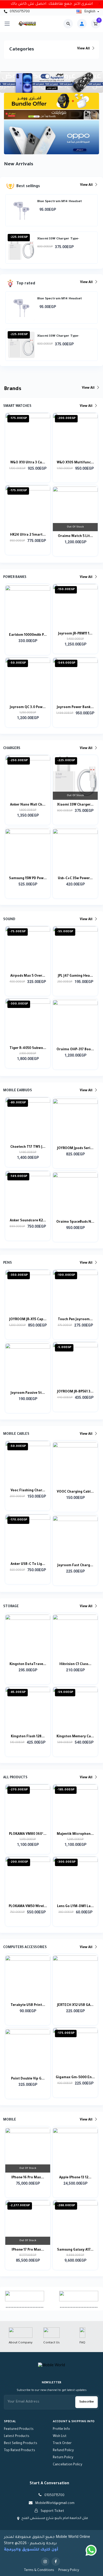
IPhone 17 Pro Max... (28, 2250)
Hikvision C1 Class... (75, 1665)
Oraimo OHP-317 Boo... (75, 1050)
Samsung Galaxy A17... (75, 2250)
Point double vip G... (28, 2079)
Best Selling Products (21, 2444)
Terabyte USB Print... (28, 2005)
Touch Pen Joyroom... (75, 1320)
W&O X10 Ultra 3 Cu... (28, 463)
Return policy (63, 2458)
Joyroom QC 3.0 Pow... (28, 708)
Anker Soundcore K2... (28, 1221)
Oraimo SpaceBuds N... (75, 1222)
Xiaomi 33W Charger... (75, 805)
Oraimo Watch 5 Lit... (75, 536)
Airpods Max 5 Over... (28, 976)
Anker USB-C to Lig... (28, 1564)
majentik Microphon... (75, 1834)
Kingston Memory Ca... (75, 1737)
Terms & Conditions (39, 2570)
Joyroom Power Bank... (75, 708)
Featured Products (19, 2429)
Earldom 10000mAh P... (28, 635)
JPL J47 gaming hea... (75, 976)
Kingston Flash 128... (28, 1737)
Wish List (60, 2436)
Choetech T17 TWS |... (28, 1147)
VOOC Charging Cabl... (75, 1492)
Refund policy (63, 2451)
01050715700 (19, 12)
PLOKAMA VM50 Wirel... (28, 1907)
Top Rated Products (20, 2451)
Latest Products (17, 2436)
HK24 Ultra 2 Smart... (28, 535)
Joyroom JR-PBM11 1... (75, 634)
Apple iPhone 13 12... (75, 2178)
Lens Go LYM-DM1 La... (75, 1907)
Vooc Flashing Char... (28, 1491)
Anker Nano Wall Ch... (28, 805)
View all (84, 49)
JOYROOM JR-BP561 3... (75, 1392)
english (90, 12)
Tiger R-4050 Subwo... (28, 1048)
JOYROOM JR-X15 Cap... (28, 1320)
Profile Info (61, 2429)
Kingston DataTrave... (28, 1665)
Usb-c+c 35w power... (75, 879)
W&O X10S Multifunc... (75, 463)
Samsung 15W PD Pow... (28, 879)
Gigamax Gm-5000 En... (75, 2078)
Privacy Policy (69, 2570)
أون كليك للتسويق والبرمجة (31, 2550)
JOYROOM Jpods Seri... (75, 1149)
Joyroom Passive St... (28, 1393)
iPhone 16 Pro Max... (28, 2178)
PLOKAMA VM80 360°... (28, 1834)
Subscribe (86, 2402)
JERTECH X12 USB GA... (75, 2005)
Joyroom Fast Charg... (75, 1566)
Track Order (62, 2444)
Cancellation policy (67, 2465)
